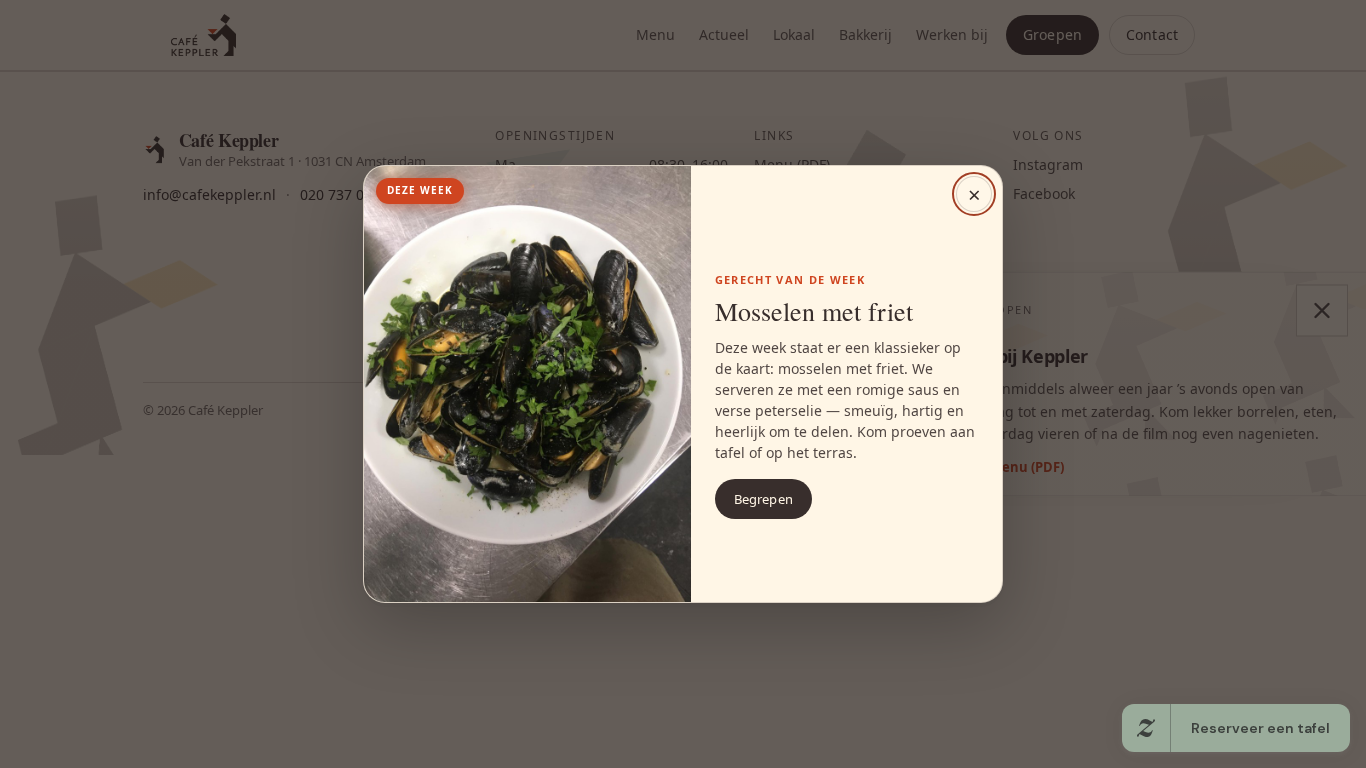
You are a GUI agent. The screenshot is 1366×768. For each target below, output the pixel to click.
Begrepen (763, 499)
